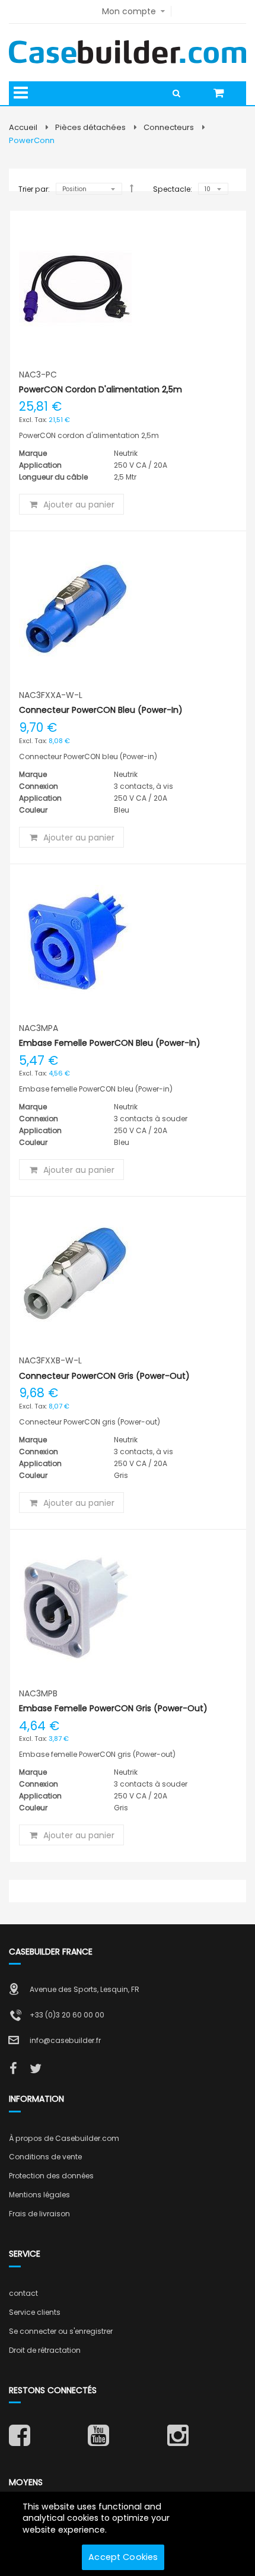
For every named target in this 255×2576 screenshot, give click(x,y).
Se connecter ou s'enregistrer (61, 2331)
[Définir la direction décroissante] (132, 188)
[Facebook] (13, 2069)
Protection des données (51, 2176)
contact (23, 2293)
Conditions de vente (45, 2157)
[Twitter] (36, 2069)
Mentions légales (39, 2195)
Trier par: (34, 189)
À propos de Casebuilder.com (64, 2138)
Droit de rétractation (45, 2350)
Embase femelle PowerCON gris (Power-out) (113, 1708)
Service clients (35, 2312)
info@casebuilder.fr (65, 2040)
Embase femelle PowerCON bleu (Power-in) (110, 1043)
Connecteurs (169, 127)
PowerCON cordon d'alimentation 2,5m (101, 389)
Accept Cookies (123, 2557)
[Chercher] (180, 93)
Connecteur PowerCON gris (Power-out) (104, 1376)
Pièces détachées (90, 127)
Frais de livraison (39, 2214)
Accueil (23, 127)
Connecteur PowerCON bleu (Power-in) (101, 710)
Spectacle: (173, 189)
